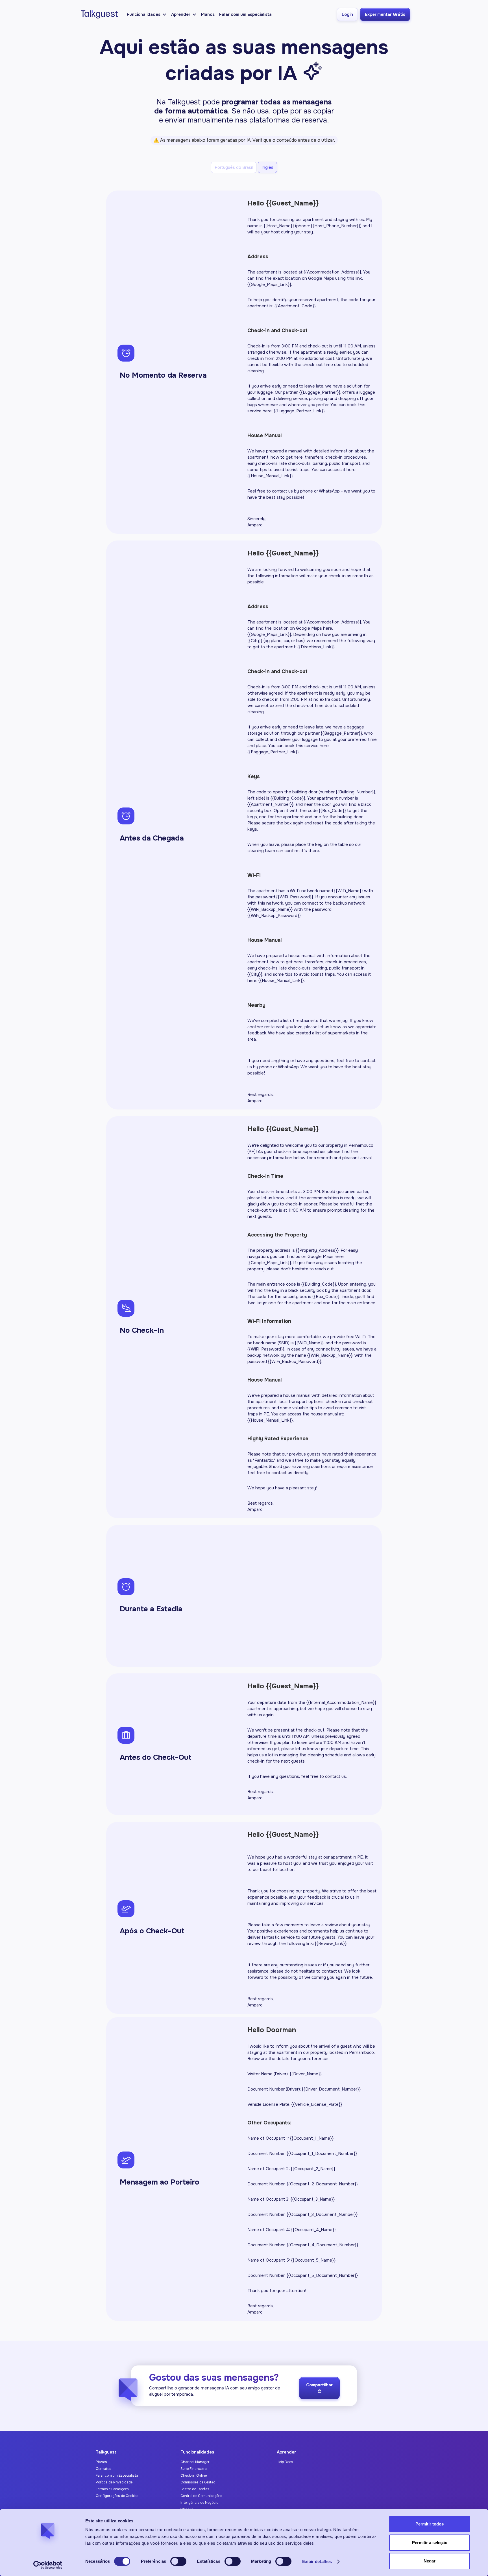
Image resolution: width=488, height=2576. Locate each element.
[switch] (178, 2561)
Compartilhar (319, 2388)
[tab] (234, 167)
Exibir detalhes (317, 2561)
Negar (430, 2561)
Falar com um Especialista (245, 14)
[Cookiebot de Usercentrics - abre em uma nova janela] (48, 2565)
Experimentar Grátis (385, 14)
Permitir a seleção (430, 2543)
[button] (147, 14)
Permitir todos (430, 2524)
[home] (98, 14)
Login (347, 14)
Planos (208, 14)
